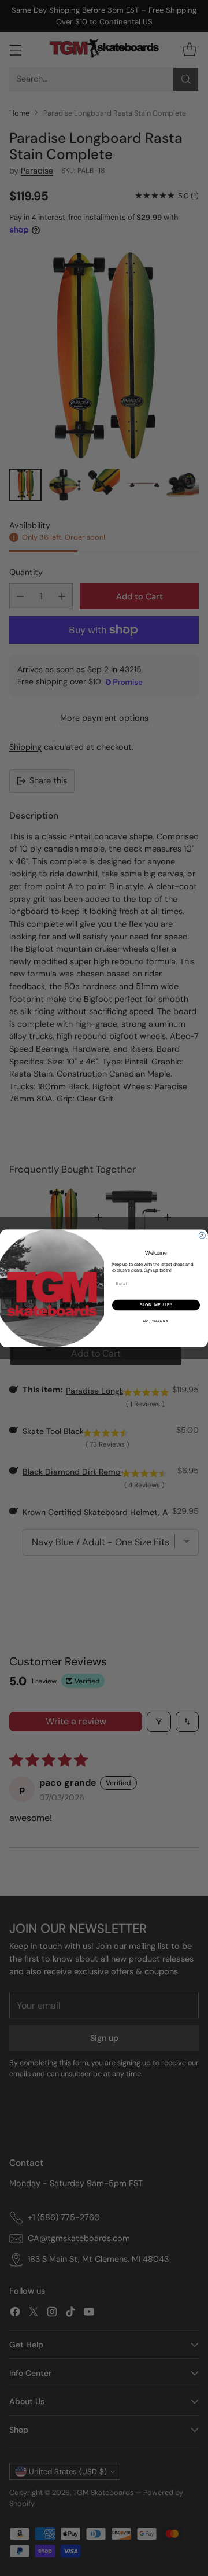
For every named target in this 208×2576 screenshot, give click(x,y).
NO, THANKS (156, 1321)
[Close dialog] (202, 1235)
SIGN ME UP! (156, 1304)
